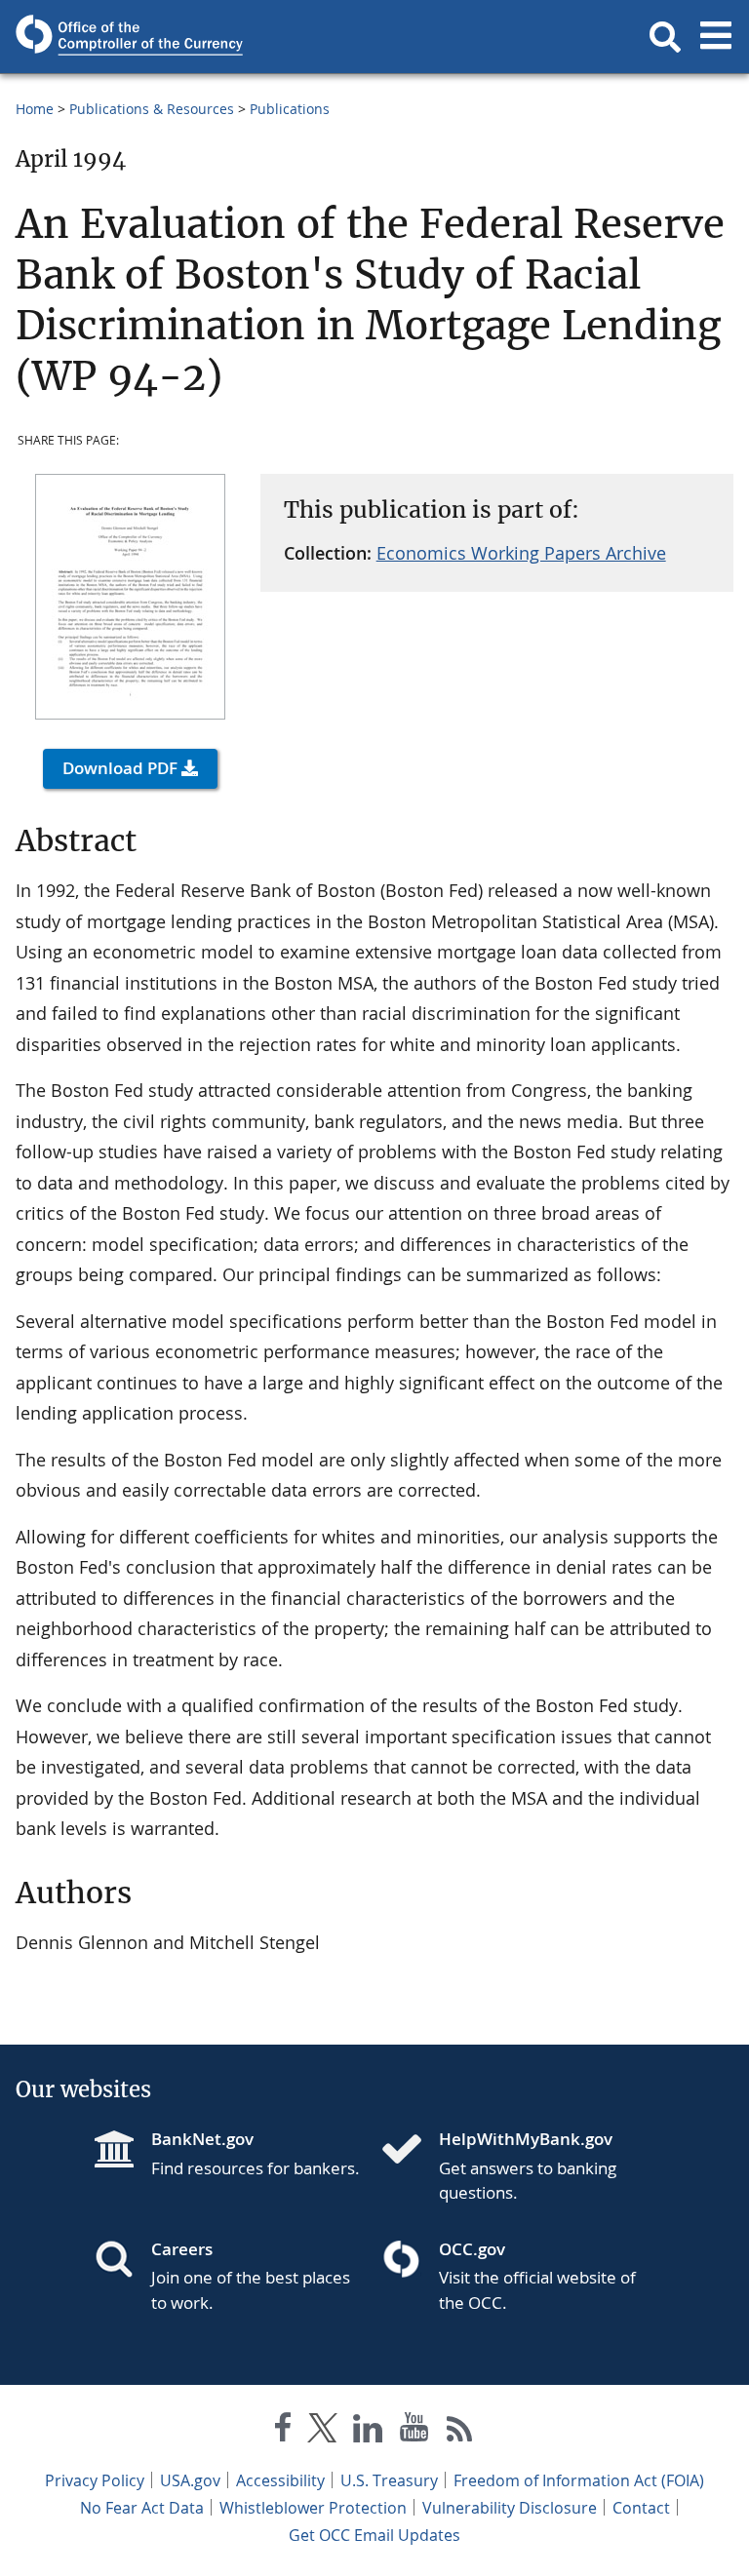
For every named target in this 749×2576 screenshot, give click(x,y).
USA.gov (190, 2480)
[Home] (410, 2151)
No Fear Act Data (142, 2508)
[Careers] (122, 2261)
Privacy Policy (95, 2480)
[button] (665, 37)
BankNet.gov (202, 2139)
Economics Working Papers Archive (521, 553)
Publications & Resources (152, 109)
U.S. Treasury (389, 2480)
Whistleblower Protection (313, 2508)
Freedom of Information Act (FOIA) (579, 2480)
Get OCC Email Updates (374, 2535)
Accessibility (280, 2480)
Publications (290, 109)
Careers (182, 2249)
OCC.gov (472, 2249)
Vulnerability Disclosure (510, 2508)
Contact (641, 2508)
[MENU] (716, 37)
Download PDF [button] (120, 768)
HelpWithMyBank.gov (526, 2139)
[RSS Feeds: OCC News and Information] (460, 2431)
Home (35, 109)
